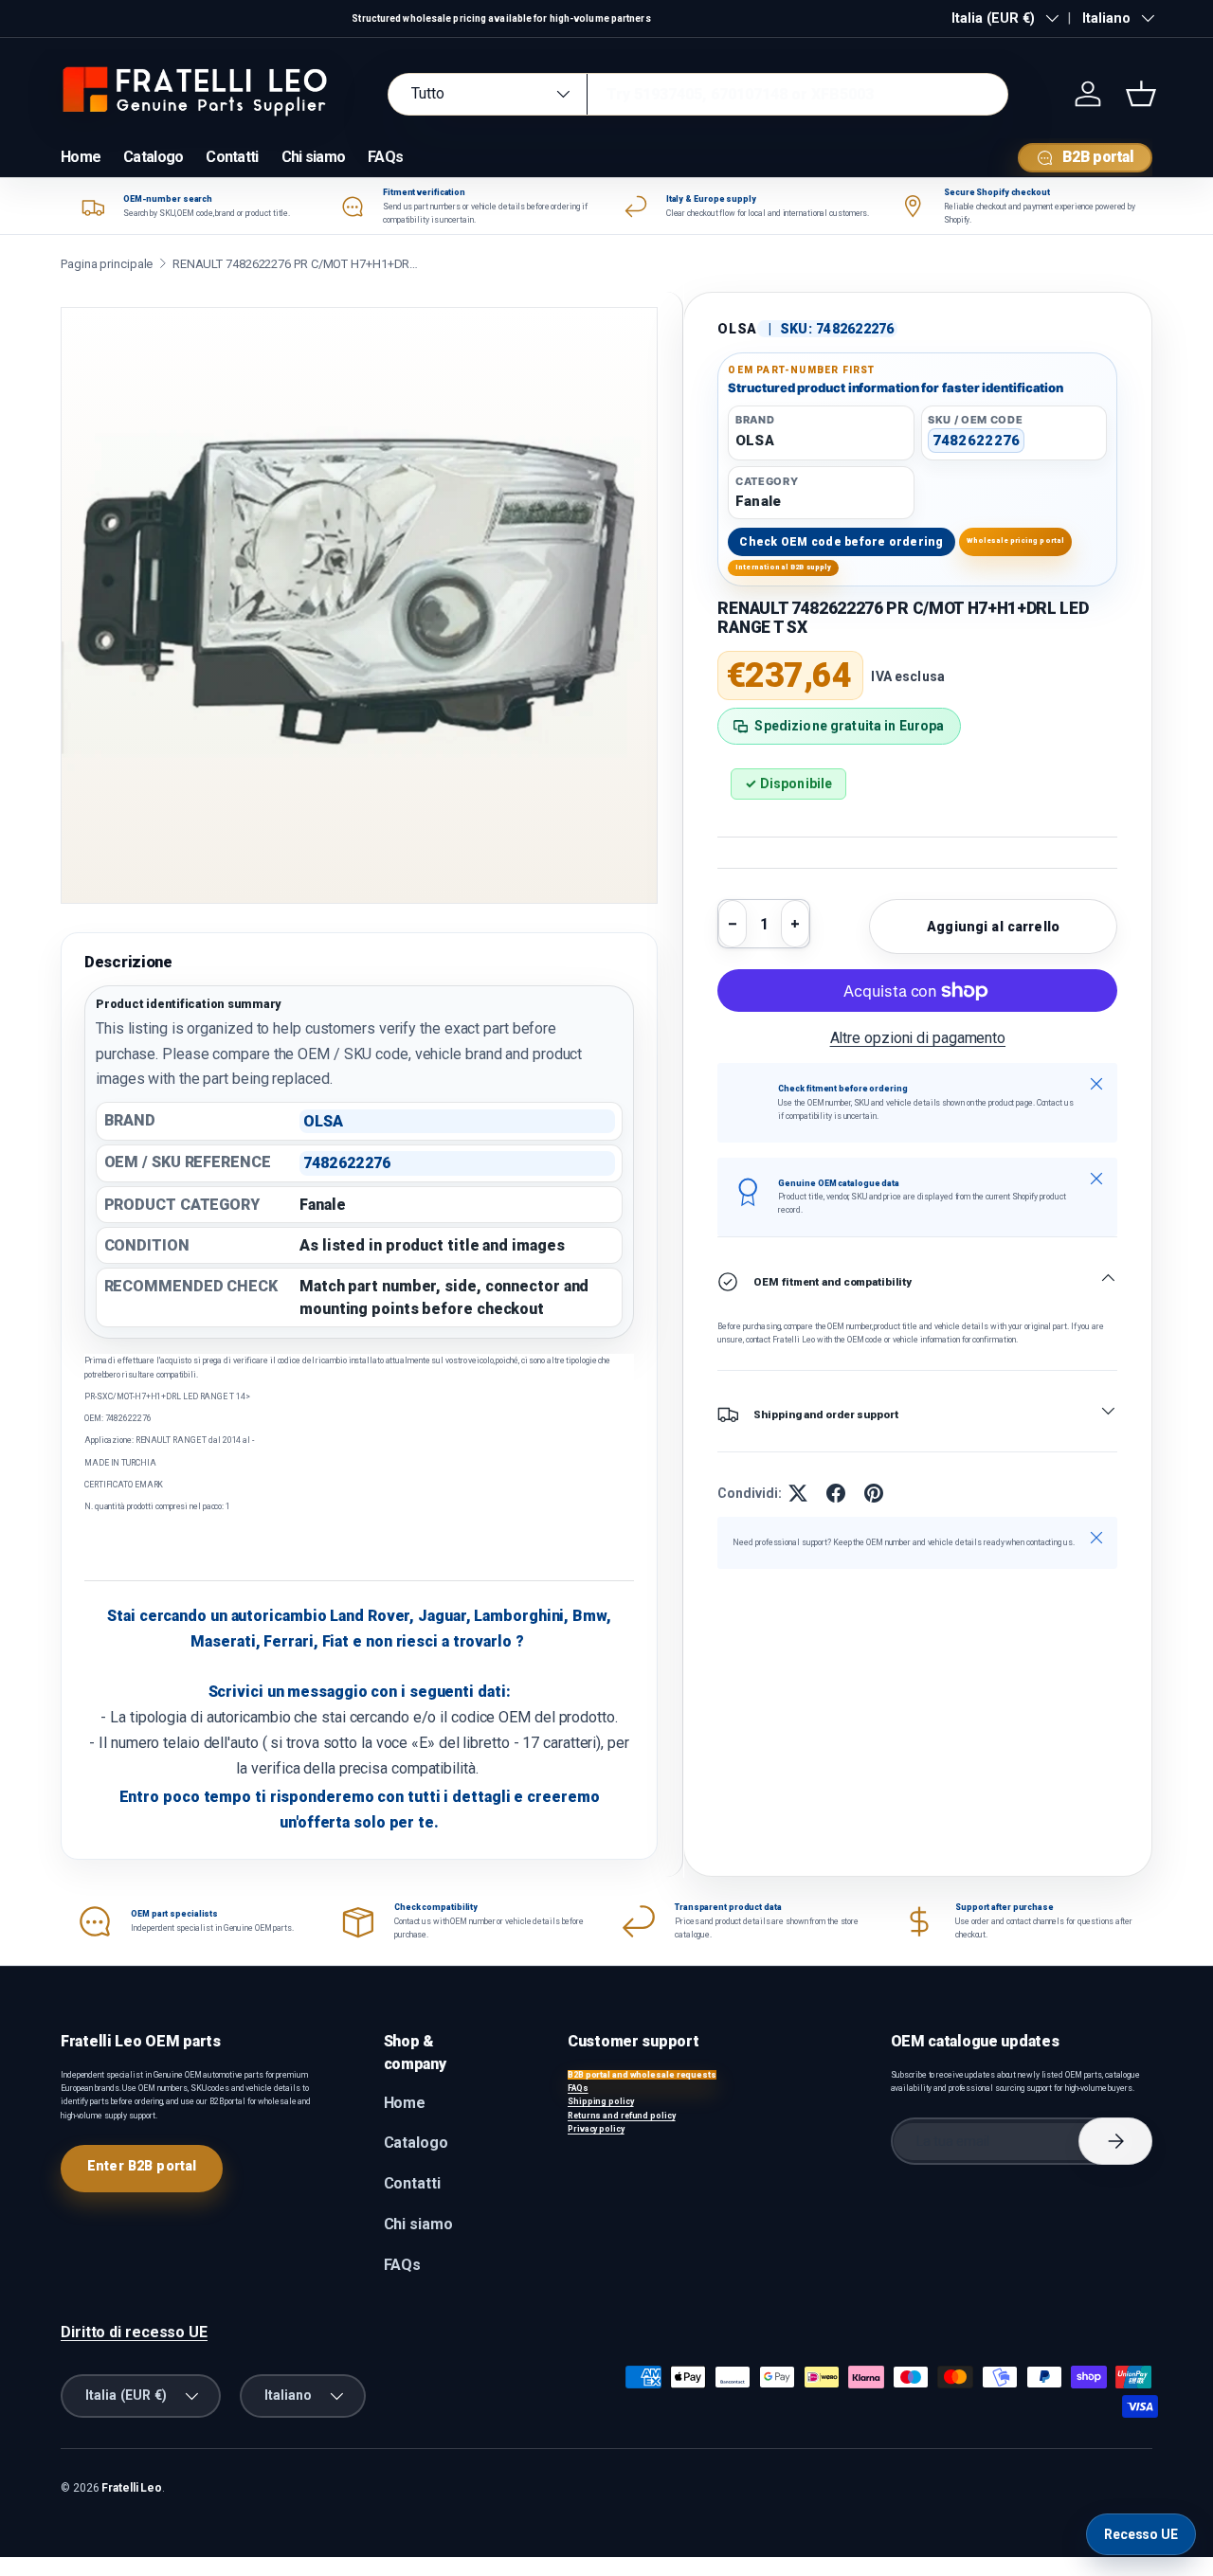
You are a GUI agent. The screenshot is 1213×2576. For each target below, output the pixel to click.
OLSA (737, 329)
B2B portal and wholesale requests (642, 2075)
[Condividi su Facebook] (836, 1493)
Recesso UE (1141, 2534)
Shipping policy (601, 2101)
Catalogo (153, 157)
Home (81, 157)
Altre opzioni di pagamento (918, 1038)
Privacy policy (596, 2129)
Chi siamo (314, 157)
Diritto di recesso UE (134, 2332)
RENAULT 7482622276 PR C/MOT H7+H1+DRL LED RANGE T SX (296, 264)
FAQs (385, 157)
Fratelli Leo (132, 2488)
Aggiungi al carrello (993, 927)
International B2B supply (784, 567)
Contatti (232, 157)
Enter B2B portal (142, 2166)
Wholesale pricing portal (1016, 540)
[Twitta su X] (798, 1493)
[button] (1141, 94)
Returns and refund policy (622, 2116)
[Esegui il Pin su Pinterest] (874, 1493)
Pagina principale (107, 264)
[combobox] (698, 94)
